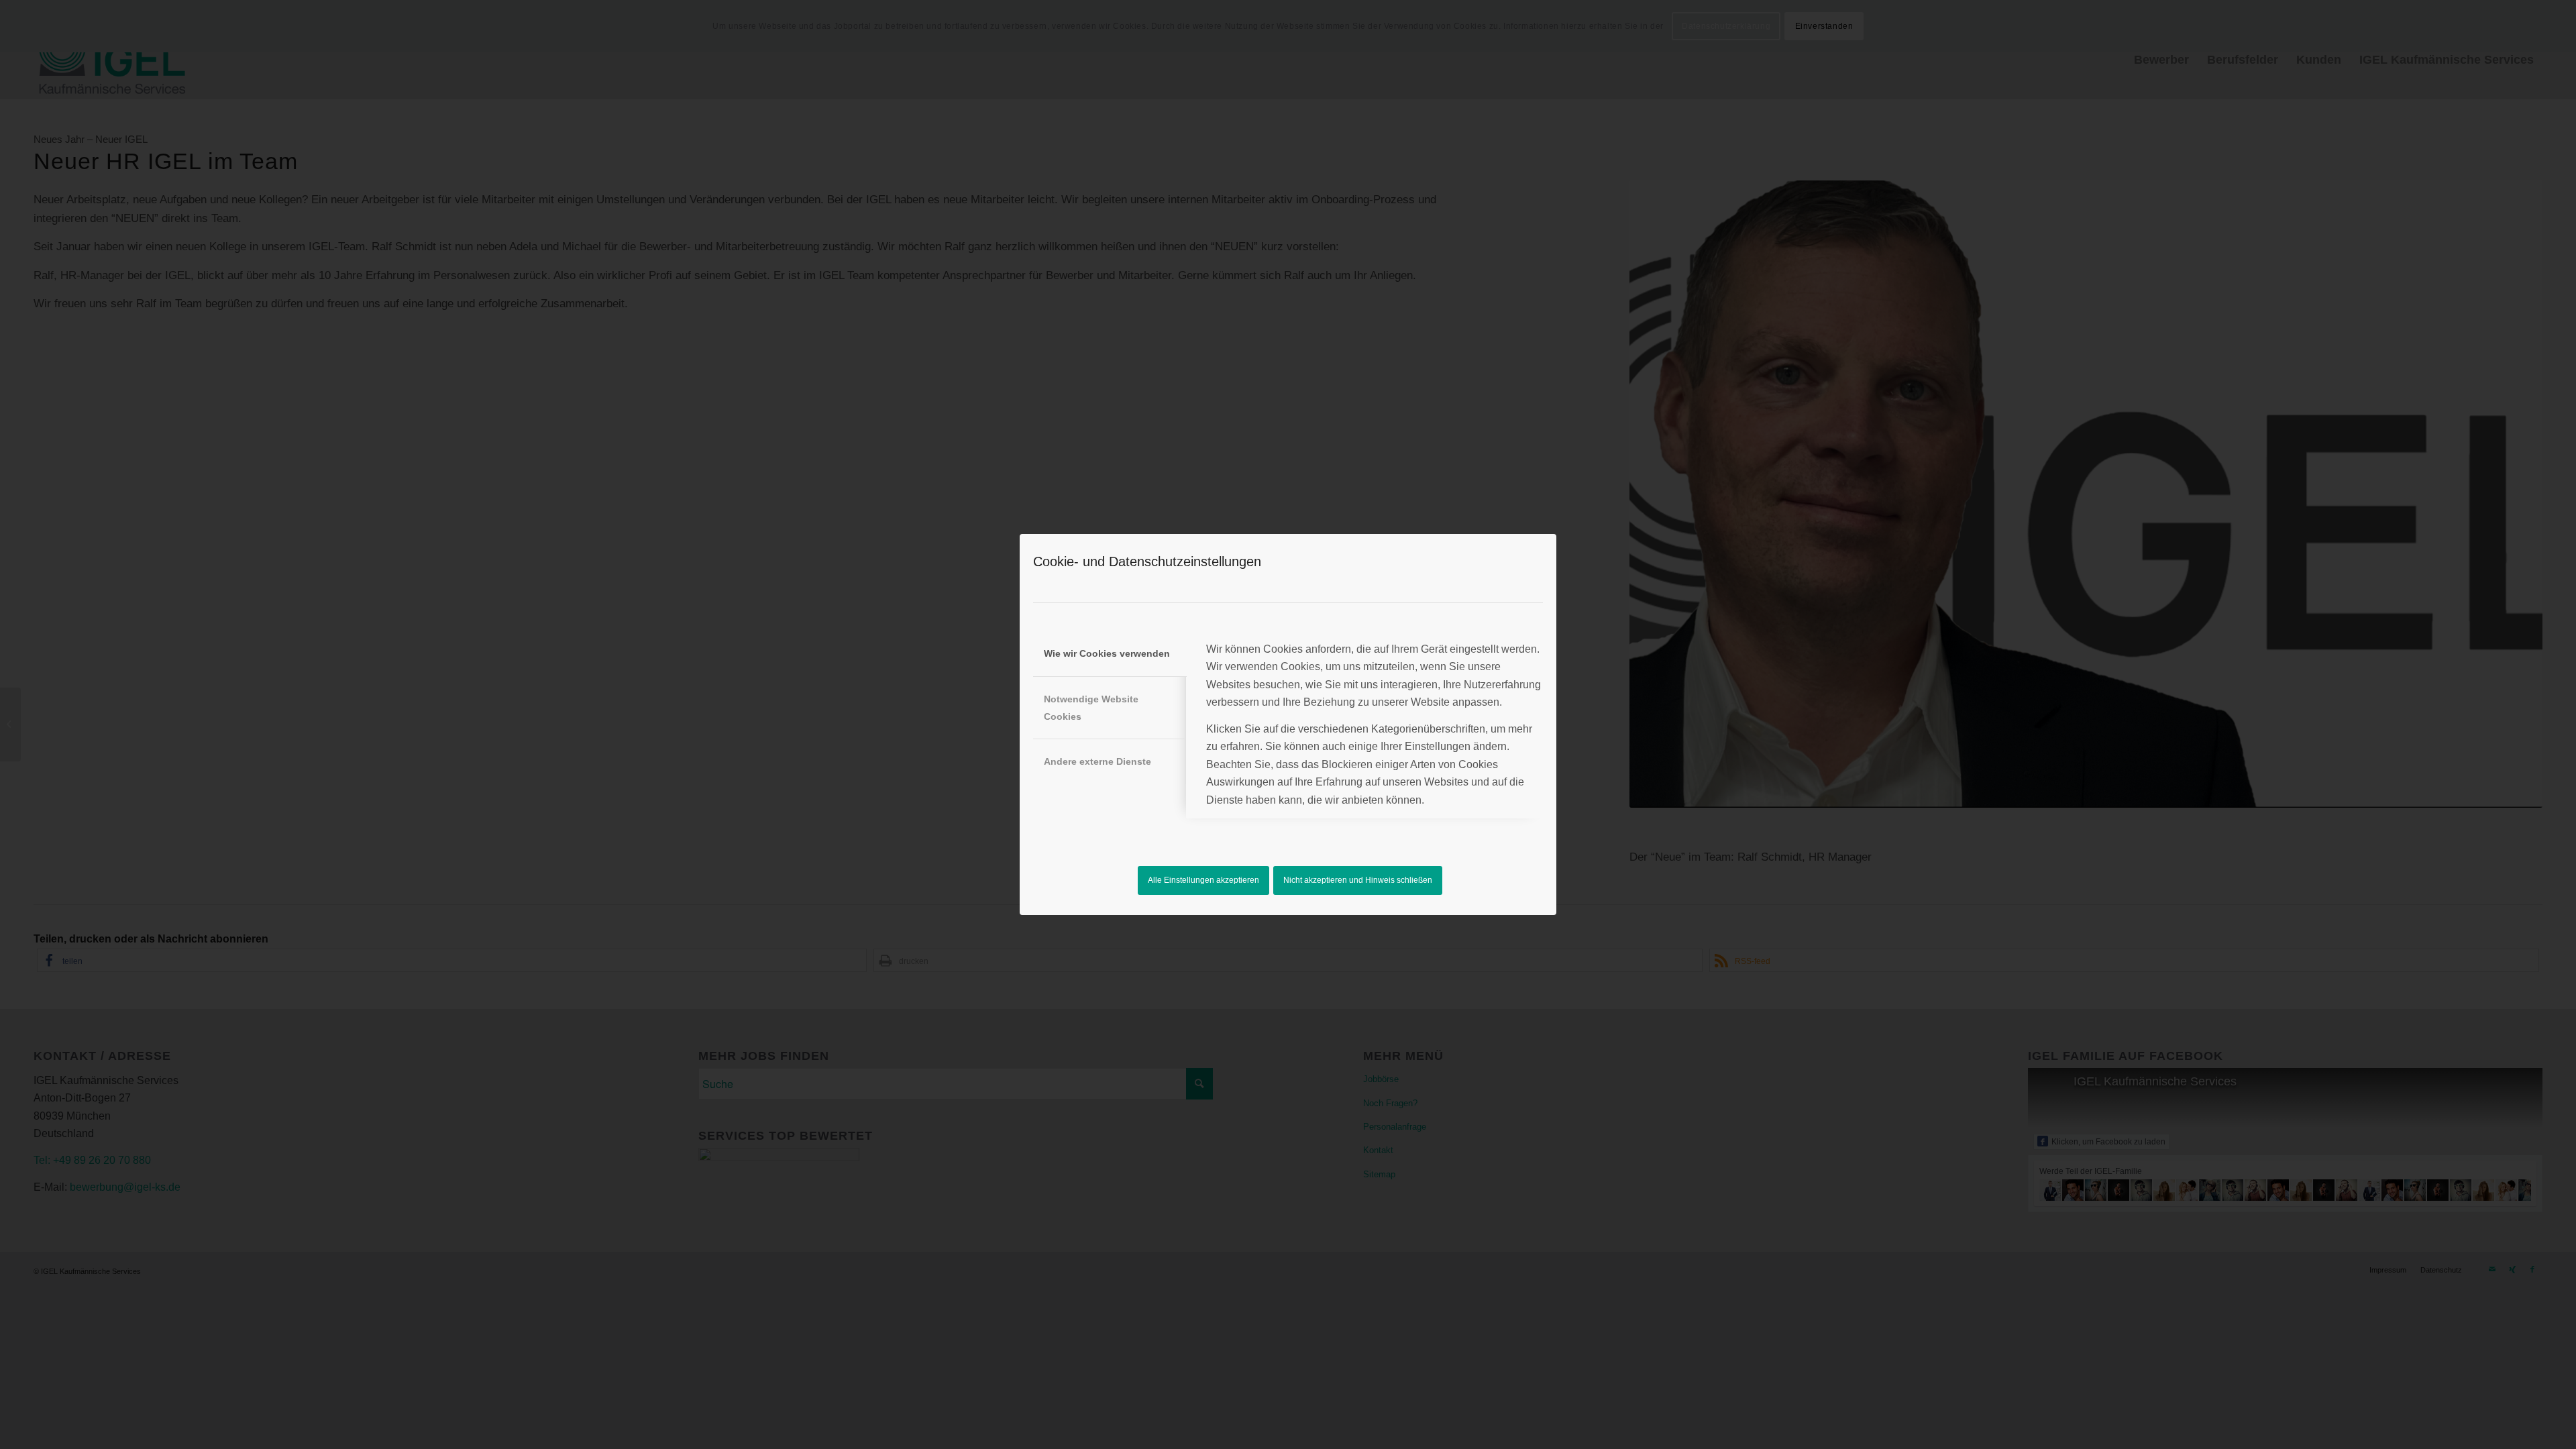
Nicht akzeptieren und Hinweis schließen (1358, 880)
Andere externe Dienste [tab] (1097, 761)
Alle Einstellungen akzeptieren (1203, 880)
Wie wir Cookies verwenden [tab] (1107, 653)
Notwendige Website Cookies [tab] (1091, 708)
